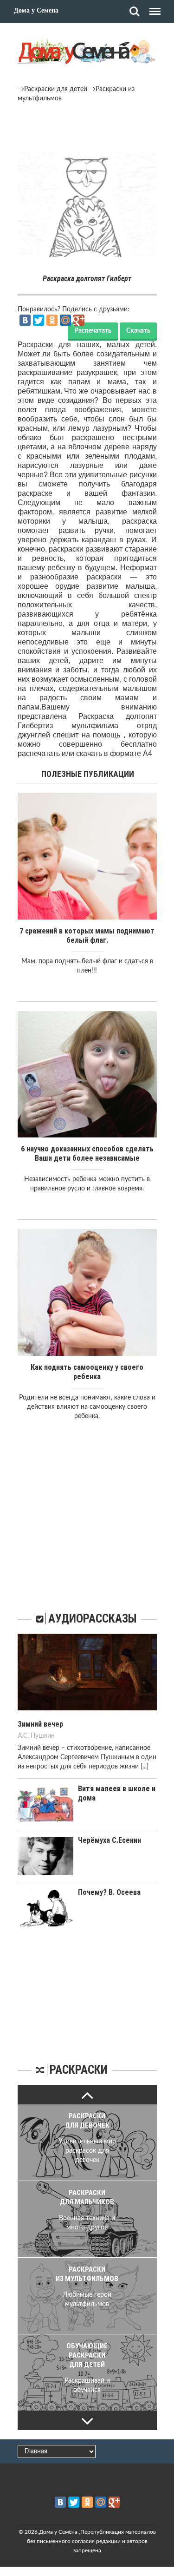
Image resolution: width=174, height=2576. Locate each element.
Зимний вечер (40, 1724)
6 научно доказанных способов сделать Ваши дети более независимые (87, 1153)
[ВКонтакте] (25, 320)
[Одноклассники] (52, 320)
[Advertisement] (87, 129)
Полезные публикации (88, 774)
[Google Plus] (79, 320)
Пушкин (43, 1736)
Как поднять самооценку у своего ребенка (87, 1372)
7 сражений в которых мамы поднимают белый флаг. (87, 936)
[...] (145, 1767)
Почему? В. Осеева (109, 1892)
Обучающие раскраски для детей (87, 2355)
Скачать (138, 331)
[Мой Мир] (65, 320)
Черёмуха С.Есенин (110, 1840)
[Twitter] (39, 320)
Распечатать (93, 331)
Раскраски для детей (56, 89)
